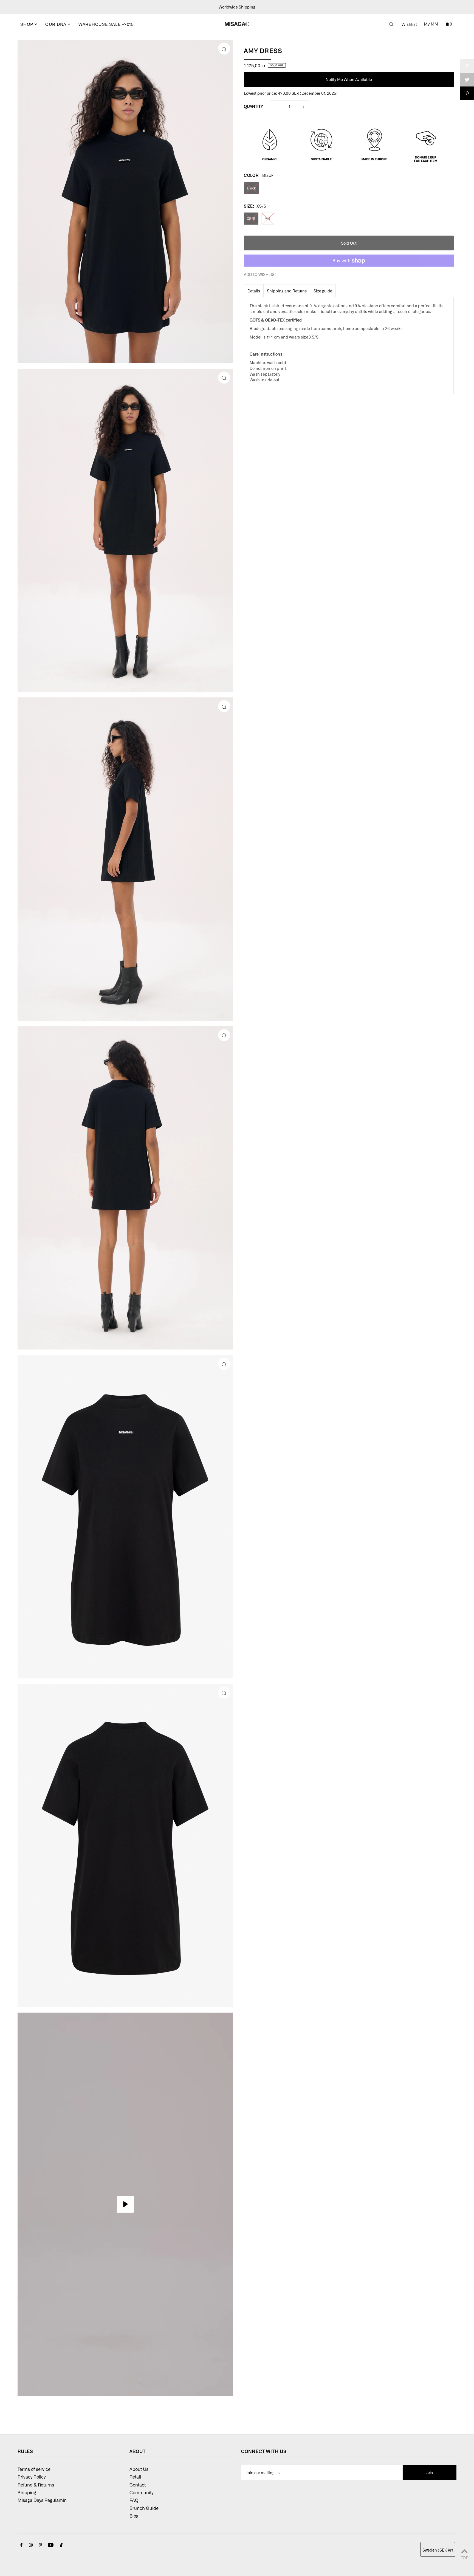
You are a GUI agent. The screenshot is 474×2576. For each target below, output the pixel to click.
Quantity (253, 107)
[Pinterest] (40, 2545)
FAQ (134, 2500)
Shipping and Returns (287, 291)
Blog (134, 2516)
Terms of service (34, 2469)
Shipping (27, 2492)
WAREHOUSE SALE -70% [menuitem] (106, 24)
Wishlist (409, 24)
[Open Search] (391, 24)
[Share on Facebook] (467, 66)
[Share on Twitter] (467, 80)
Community (141, 2492)
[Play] (125, 2204)
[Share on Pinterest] (467, 93)
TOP (465, 2557)
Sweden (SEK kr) (438, 2550)
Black (251, 188)
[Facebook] (21, 2545)
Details (254, 291)
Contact (138, 2485)
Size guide (323, 291)
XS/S (251, 218)
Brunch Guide (144, 2508)
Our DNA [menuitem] (57, 24)
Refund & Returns (36, 2485)
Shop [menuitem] (27, 24)
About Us (139, 2469)
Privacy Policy (32, 2477)
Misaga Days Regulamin (42, 2500)
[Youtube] (51, 2545)
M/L (268, 218)
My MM (431, 24)
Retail (135, 2477)
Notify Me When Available (349, 80)
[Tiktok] (61, 2545)
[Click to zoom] (224, 49)
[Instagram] (31, 2545)
